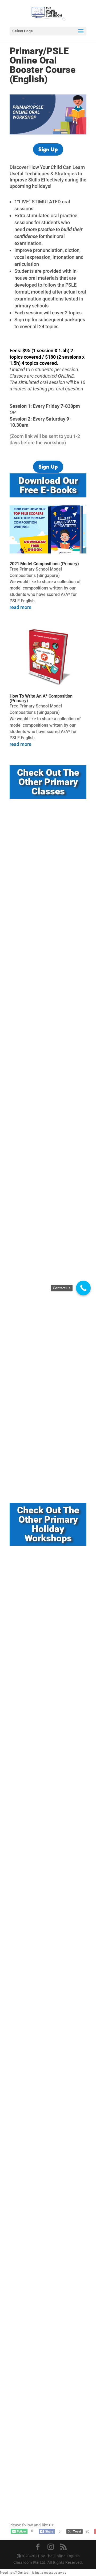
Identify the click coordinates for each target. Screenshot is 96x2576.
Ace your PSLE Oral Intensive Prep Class (48, 1028)
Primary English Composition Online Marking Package (43, 2482)
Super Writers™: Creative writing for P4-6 (46, 1236)
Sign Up (48, 149)
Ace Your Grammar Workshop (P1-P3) (44, 1676)
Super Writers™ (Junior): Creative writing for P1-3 (47, 1139)
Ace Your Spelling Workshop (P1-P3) (47, 1573)
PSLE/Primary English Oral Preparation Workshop (40, 1450)
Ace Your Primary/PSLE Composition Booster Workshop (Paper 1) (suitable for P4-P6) (45, 2224)
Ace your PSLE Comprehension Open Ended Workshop (45, 867)
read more (21, 607)
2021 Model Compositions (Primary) (44, 564)
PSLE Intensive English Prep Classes (42, 1340)
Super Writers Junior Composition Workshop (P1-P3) (47, 1890)
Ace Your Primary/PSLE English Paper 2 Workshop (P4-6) (45, 2106)
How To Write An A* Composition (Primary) (41, 698)
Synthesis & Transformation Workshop (42, 1780)
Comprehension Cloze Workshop (46, 1992)
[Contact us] (83, 1288)
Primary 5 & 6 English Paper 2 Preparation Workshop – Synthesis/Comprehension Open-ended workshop (47, 2360)
